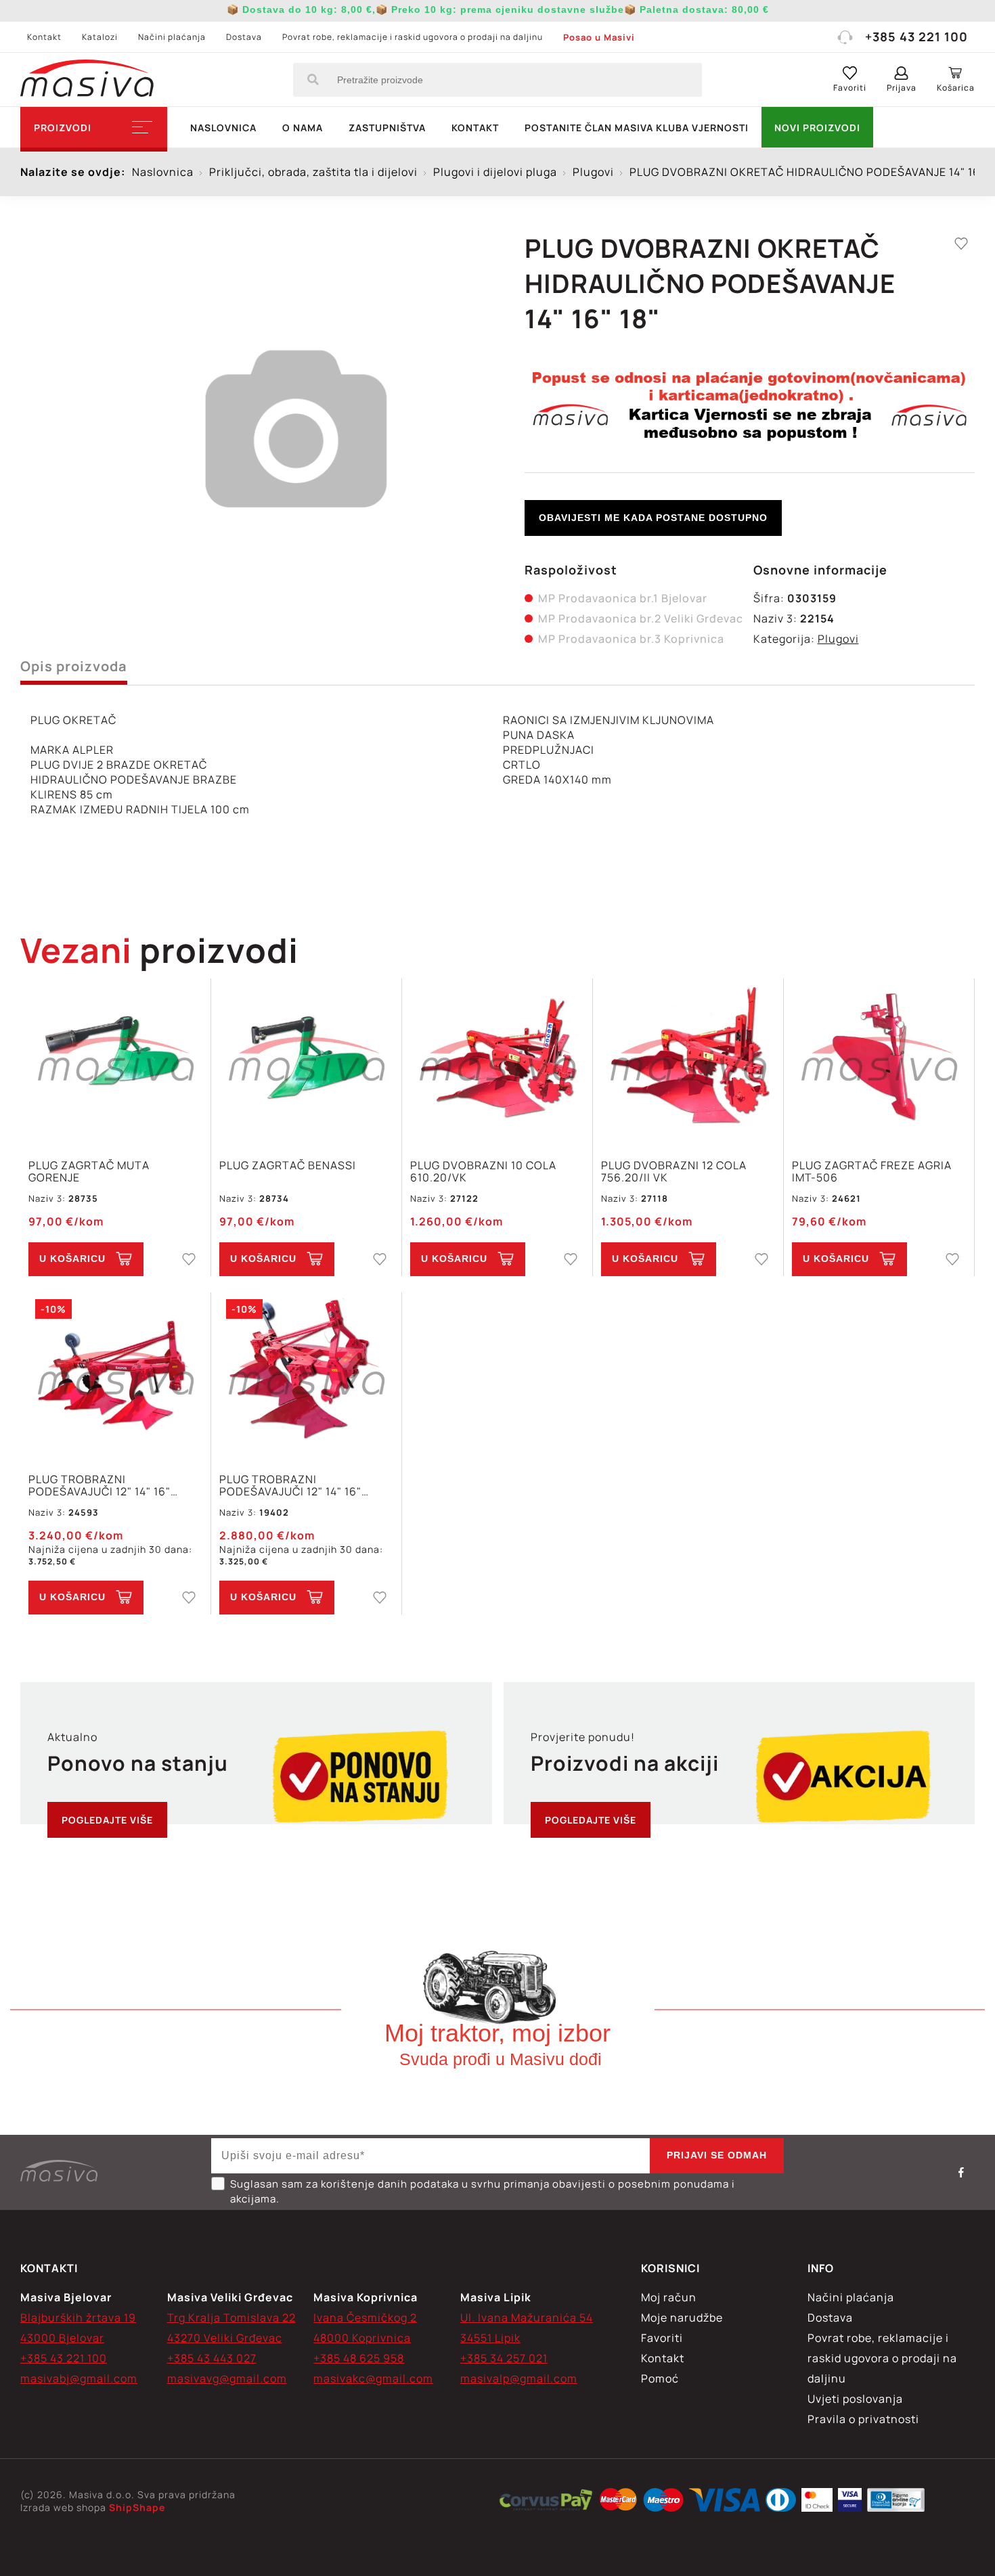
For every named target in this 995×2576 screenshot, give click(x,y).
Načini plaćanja (172, 37)
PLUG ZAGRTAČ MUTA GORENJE (89, 1171)
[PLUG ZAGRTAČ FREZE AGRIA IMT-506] (879, 1061)
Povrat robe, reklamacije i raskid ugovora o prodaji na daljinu (413, 37)
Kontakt (44, 37)
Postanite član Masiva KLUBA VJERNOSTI (637, 128)
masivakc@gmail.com (373, 2378)
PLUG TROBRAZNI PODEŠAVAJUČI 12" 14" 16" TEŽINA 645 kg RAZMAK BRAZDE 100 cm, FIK (290, 1485)
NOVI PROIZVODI (817, 128)
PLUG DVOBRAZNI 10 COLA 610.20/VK (483, 1171)
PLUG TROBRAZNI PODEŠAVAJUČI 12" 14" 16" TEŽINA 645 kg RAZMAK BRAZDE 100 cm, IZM (99, 1485)
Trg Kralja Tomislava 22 (231, 2318)
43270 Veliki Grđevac (225, 2338)
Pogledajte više (107, 1820)
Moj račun (669, 2297)
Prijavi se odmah (717, 2155)
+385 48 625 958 (359, 2358)
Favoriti (662, 2338)
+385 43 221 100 (916, 37)
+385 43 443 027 (212, 2358)
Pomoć (660, 2378)
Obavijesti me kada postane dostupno (653, 518)
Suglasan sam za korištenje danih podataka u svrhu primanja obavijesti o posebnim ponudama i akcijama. (483, 2191)
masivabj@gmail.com (79, 2378)
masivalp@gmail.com (519, 2378)
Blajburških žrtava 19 (78, 2318)
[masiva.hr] (87, 80)
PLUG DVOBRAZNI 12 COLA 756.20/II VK (674, 1171)
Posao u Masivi (599, 37)
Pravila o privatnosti (863, 2419)
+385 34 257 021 (504, 2358)
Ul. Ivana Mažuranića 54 (527, 2318)
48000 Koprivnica (362, 2338)
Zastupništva (387, 128)
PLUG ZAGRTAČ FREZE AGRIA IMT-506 (872, 1171)
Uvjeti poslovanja (855, 2399)
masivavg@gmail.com (227, 2378)
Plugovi (838, 639)
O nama (303, 128)
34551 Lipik (490, 2338)
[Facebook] (961, 2172)
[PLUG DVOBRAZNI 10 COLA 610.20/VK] (497, 1061)
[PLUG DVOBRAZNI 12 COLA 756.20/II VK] (688, 1061)
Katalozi (100, 37)
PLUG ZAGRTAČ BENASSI (288, 1166)
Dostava (244, 37)
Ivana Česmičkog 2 (365, 2318)
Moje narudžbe (682, 2318)
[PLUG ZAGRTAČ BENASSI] (306, 1061)
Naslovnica (223, 128)
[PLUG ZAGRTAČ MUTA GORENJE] (115, 1061)
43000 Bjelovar (62, 2338)
